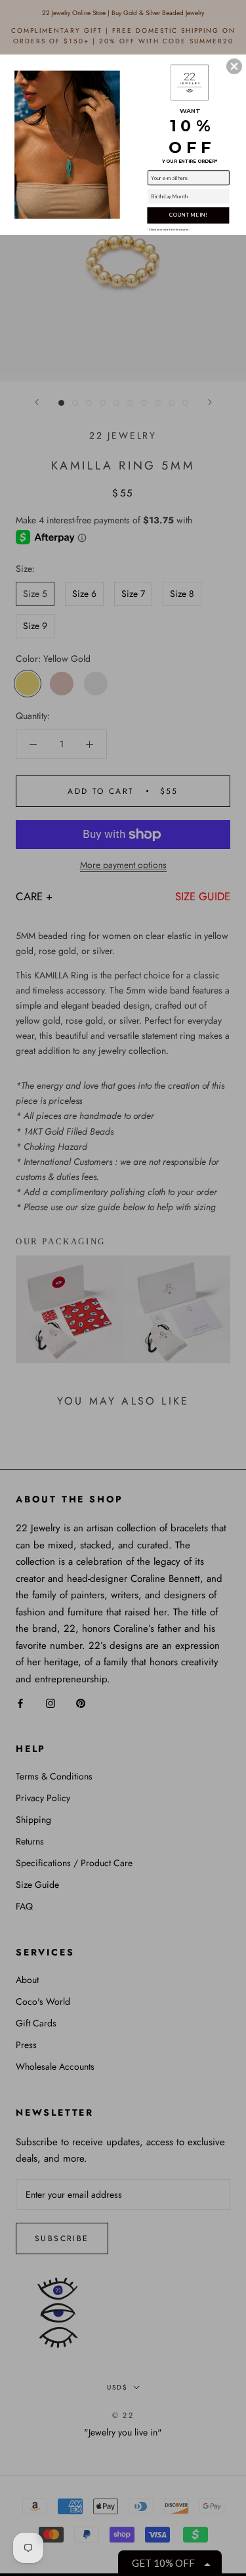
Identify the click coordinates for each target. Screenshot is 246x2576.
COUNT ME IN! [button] (188, 215)
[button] (234, 66)
